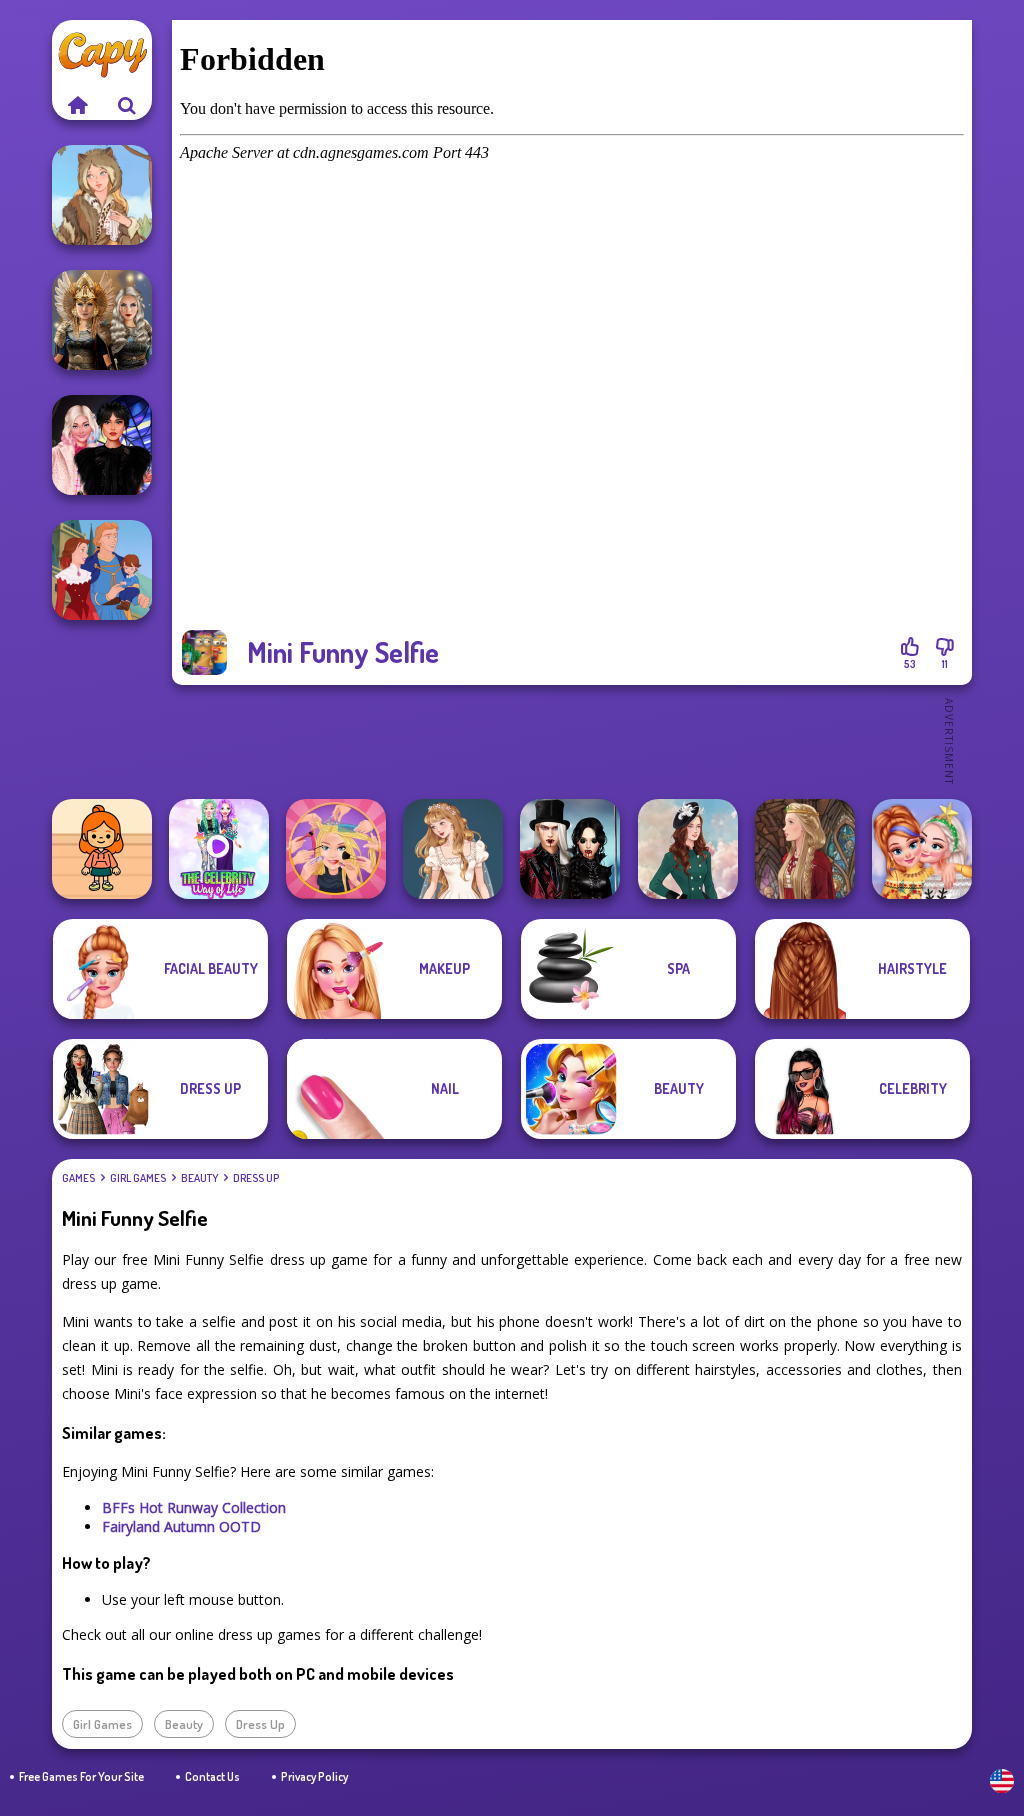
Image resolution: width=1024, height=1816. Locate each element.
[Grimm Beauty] (102, 195)
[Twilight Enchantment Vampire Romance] (570, 849)
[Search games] (127, 105)
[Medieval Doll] (805, 849)
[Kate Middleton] (688, 849)
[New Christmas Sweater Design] (922, 849)
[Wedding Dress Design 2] (453, 849)
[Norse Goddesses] (102, 320)
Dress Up (256, 1178)
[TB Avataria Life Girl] (102, 849)
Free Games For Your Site (81, 1776)
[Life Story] (102, 570)
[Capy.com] (77, 105)
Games (78, 1178)
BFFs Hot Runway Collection (194, 1507)
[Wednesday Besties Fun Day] (102, 445)
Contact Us (212, 1776)
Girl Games (138, 1178)
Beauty (199, 1178)
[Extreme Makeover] (336, 849)
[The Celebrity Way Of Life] (219, 849)
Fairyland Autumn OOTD (181, 1526)
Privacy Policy (314, 1776)
